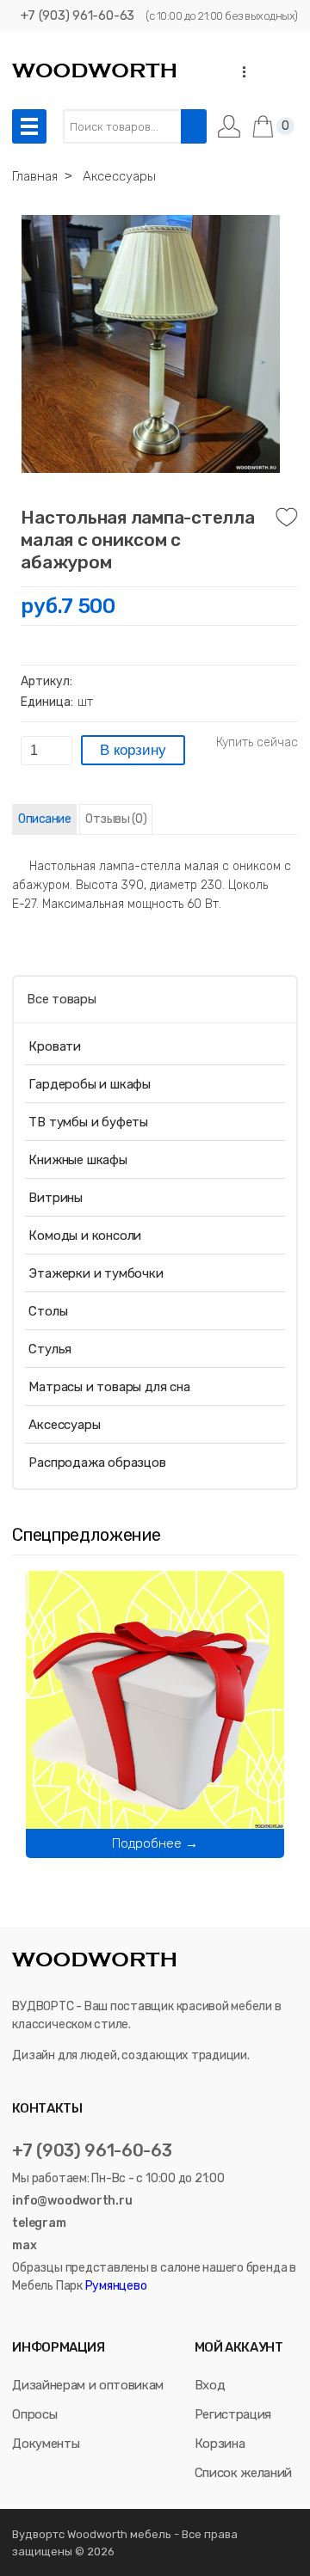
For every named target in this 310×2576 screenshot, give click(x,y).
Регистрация (233, 2414)
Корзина (220, 2444)
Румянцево (115, 2286)
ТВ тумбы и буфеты (88, 1122)
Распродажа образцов (97, 1463)
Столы (48, 1311)
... (239, 72)
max (24, 2245)
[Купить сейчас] (257, 743)
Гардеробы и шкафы (90, 1084)
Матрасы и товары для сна (109, 1387)
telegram (39, 2223)
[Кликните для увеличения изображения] (151, 344)
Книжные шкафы (77, 1160)
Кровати (55, 1046)
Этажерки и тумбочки (96, 1273)
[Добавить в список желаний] (287, 518)
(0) (116, 819)
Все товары (61, 999)
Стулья (50, 1349)
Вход (210, 2385)
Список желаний (243, 2473)
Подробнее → (155, 1843)
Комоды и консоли (85, 1236)
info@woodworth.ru (72, 2201)
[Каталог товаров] (29, 126)
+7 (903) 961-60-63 (77, 15)
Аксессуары (64, 1425)
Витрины (56, 1198)
